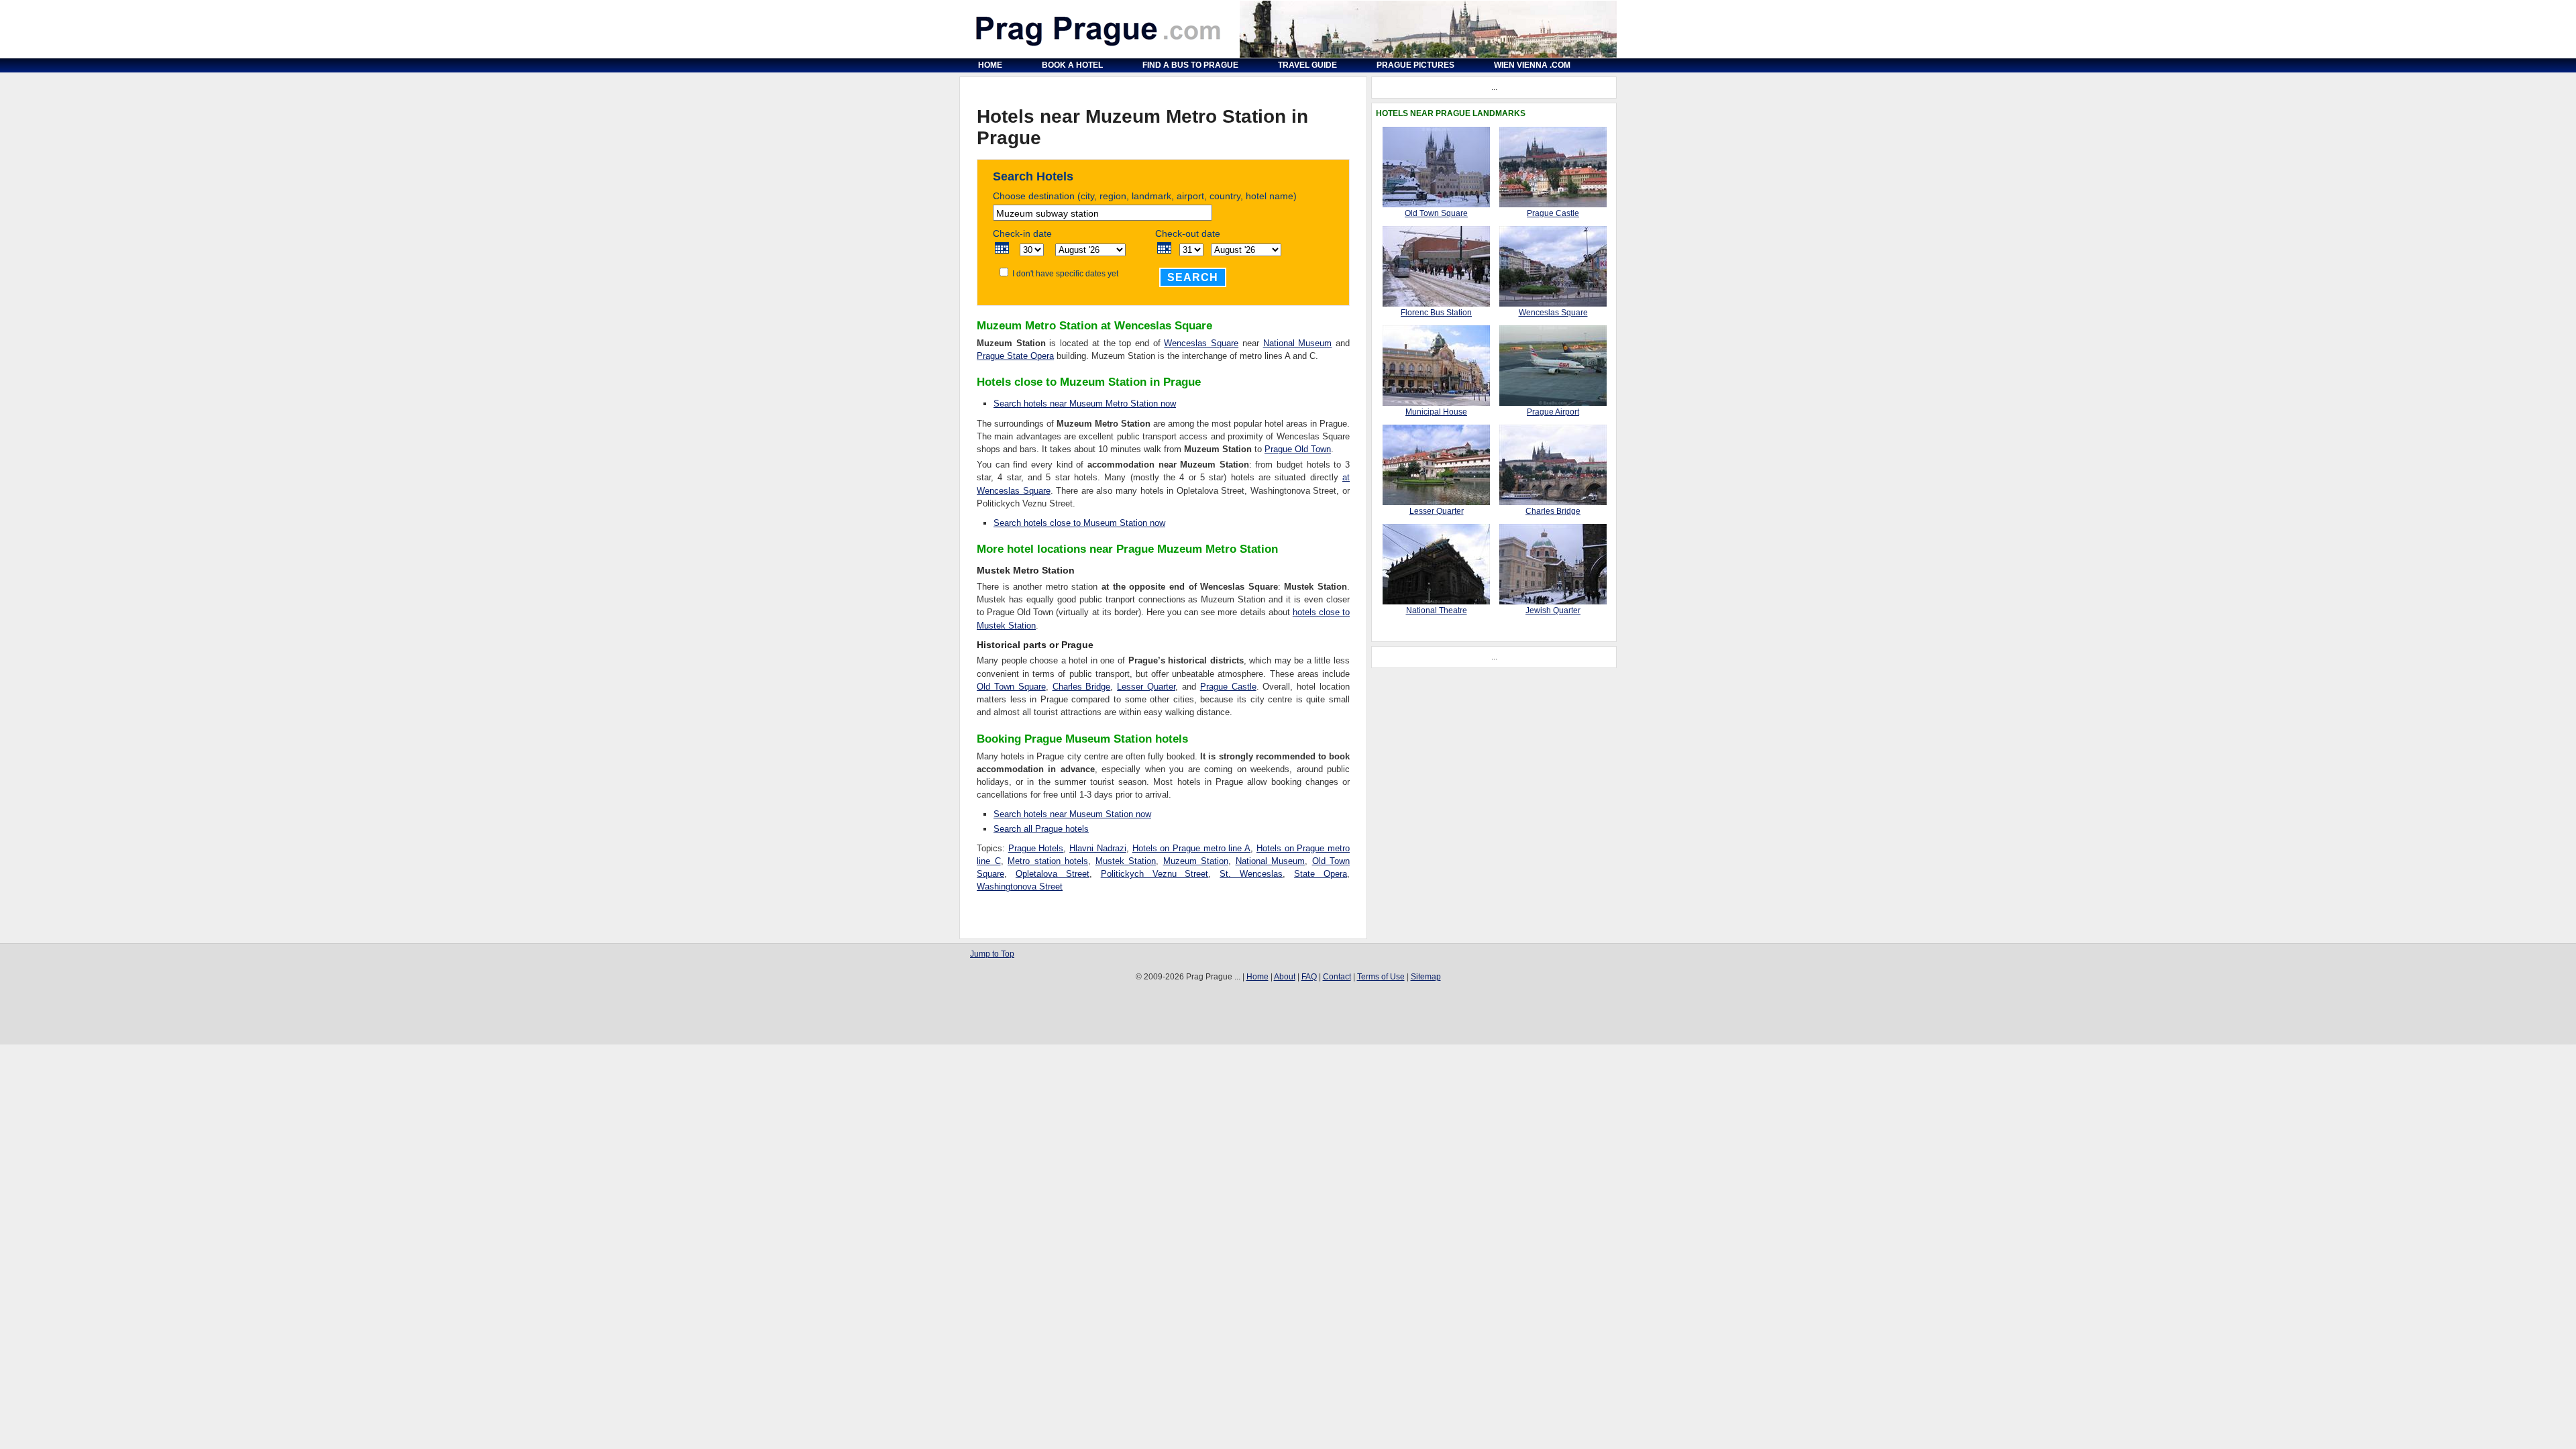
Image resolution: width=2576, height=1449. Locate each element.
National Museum (1298, 343)
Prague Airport (1553, 412)
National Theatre (1437, 610)
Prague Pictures (1415, 65)
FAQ (1309, 977)
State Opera (1321, 874)
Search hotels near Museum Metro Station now (1085, 404)
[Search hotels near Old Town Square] (1436, 205)
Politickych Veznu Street (1155, 874)
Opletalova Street (1053, 874)
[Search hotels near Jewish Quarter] (1553, 602)
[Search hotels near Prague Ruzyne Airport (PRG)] (1553, 403)
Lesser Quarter (1146, 687)
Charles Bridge (1082, 687)
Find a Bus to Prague (1190, 65)
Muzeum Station (1196, 861)
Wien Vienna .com (1532, 65)
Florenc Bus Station (1436, 313)
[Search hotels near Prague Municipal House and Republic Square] (1436, 403)
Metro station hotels (1048, 861)
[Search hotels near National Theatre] (1436, 602)
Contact (1337, 977)
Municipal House (1436, 412)
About (1285, 977)
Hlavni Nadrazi (1098, 848)
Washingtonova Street (1020, 887)
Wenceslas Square (1201, 343)
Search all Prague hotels (1041, 829)
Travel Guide (1307, 65)
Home (990, 65)
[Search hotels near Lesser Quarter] (1436, 502)
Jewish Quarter (1553, 610)
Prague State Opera (1015, 356)
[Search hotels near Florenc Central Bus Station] (1436, 304)
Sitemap (1426, 977)
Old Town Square (1011, 687)
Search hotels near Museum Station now (1072, 814)
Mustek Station (1126, 861)
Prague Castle (1228, 687)
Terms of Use (1381, 977)
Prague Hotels (1036, 848)
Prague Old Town (1298, 449)
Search (1193, 277)
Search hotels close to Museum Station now (1079, 523)
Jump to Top (992, 954)
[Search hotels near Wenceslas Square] (1553, 304)
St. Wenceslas (1251, 874)
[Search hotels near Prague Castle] (1553, 205)
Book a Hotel (1072, 65)
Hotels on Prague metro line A (1192, 848)
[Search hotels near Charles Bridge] (1553, 502)
